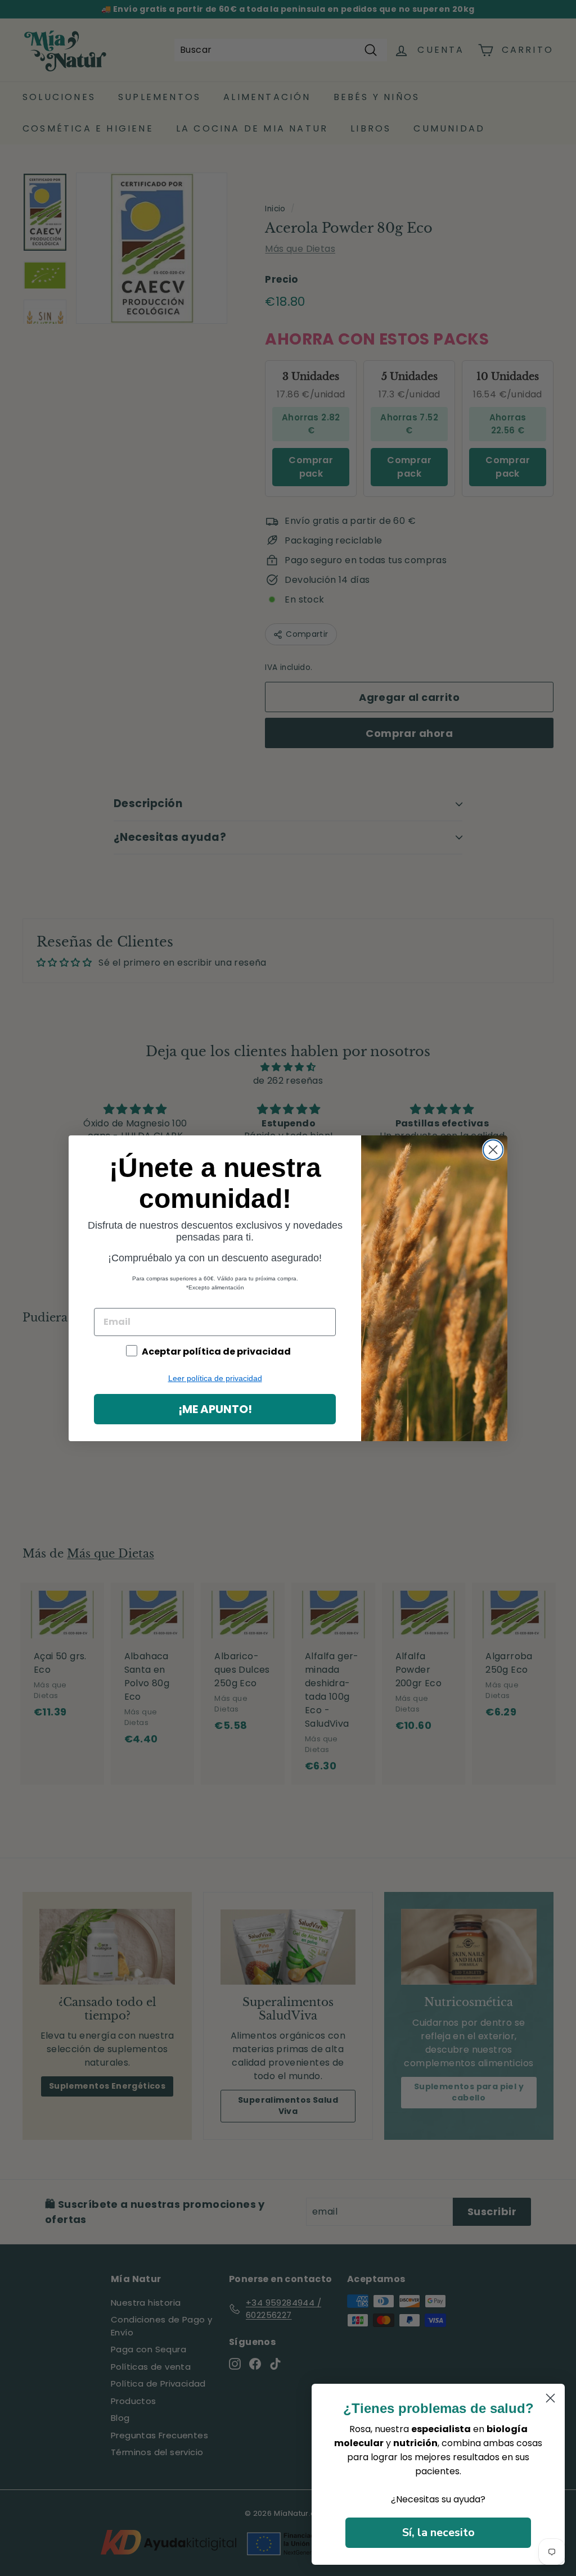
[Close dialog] (493, 1150)
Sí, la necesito (438, 2532)
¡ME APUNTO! (215, 1409)
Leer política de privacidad (215, 1378)
